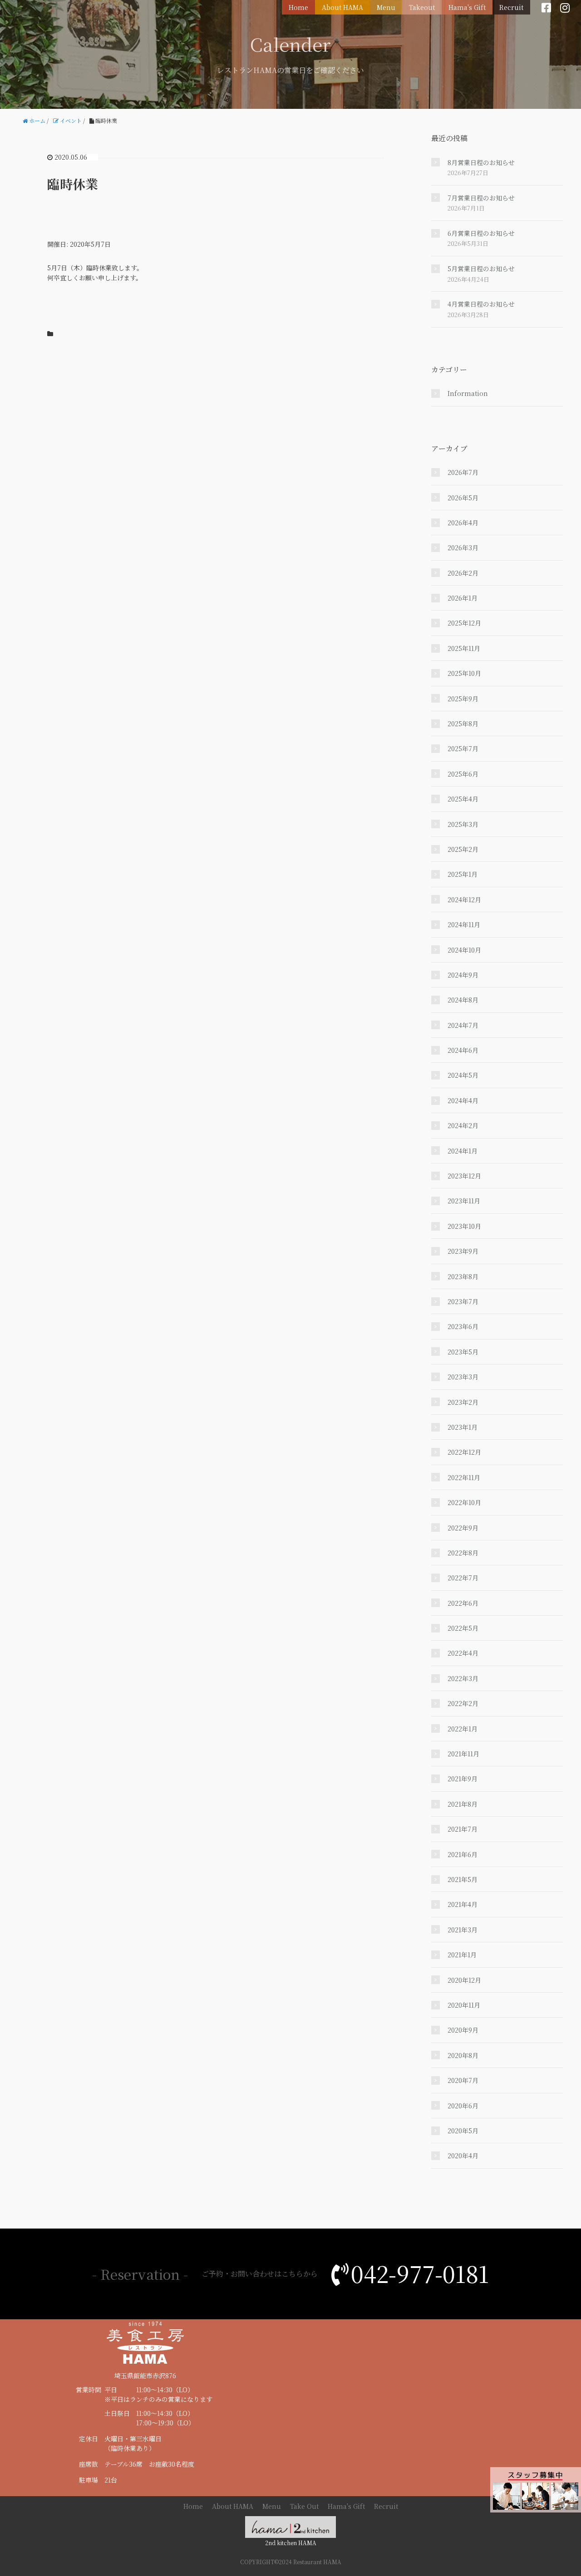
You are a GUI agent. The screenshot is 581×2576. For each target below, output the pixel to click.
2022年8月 (463, 1553)
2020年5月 (463, 2131)
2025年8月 (463, 723)
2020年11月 (464, 2005)
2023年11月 (464, 1201)
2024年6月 (463, 1050)
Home (298, 7)
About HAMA (342, 7)
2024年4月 (463, 1100)
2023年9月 (463, 1251)
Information (468, 393)
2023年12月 (464, 1176)
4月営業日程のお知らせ (481, 304)
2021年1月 (462, 1955)
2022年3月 (463, 1678)
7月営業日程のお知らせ (481, 198)
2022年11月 (464, 1477)
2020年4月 (463, 2156)
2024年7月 (463, 1025)
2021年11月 (463, 1754)
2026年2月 (463, 573)
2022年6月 (463, 1603)
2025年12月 (464, 623)
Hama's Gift (467, 7)
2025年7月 (463, 748)
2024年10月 (464, 950)
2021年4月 (463, 1904)
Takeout (422, 7)
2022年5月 (463, 1628)
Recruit (511, 7)
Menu (386, 7)
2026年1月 (463, 598)
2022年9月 (463, 1528)
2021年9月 (463, 1779)
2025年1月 (463, 874)
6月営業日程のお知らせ (481, 233)
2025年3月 (463, 824)
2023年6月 (463, 1326)
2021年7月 (463, 1829)
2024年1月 (463, 1151)
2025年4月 (463, 799)
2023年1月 (463, 1427)
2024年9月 (463, 975)
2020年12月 (464, 1980)
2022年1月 (463, 1729)
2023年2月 (463, 1402)
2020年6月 (463, 2106)
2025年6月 (463, 774)
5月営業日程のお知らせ (481, 269)
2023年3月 (463, 1377)
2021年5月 (463, 1879)
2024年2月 (463, 1125)
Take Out (304, 2506)
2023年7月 (463, 1301)
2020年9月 (463, 2030)
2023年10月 (464, 1226)
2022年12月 (464, 1452)
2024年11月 (464, 924)
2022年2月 (463, 1703)
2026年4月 (463, 523)
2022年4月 (463, 1653)
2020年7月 (463, 2080)
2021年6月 (463, 1854)
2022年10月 (464, 1502)
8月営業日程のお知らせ (481, 162)
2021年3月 (463, 1930)
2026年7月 (463, 472)
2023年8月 (463, 1276)
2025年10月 (464, 673)
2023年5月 (463, 1352)
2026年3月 (463, 547)
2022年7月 (463, 1578)
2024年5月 (463, 1075)
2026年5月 (463, 498)
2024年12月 (464, 899)
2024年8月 (463, 1000)
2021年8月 (463, 1804)
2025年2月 (463, 849)
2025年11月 (464, 648)
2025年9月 (463, 699)
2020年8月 (463, 2055)
